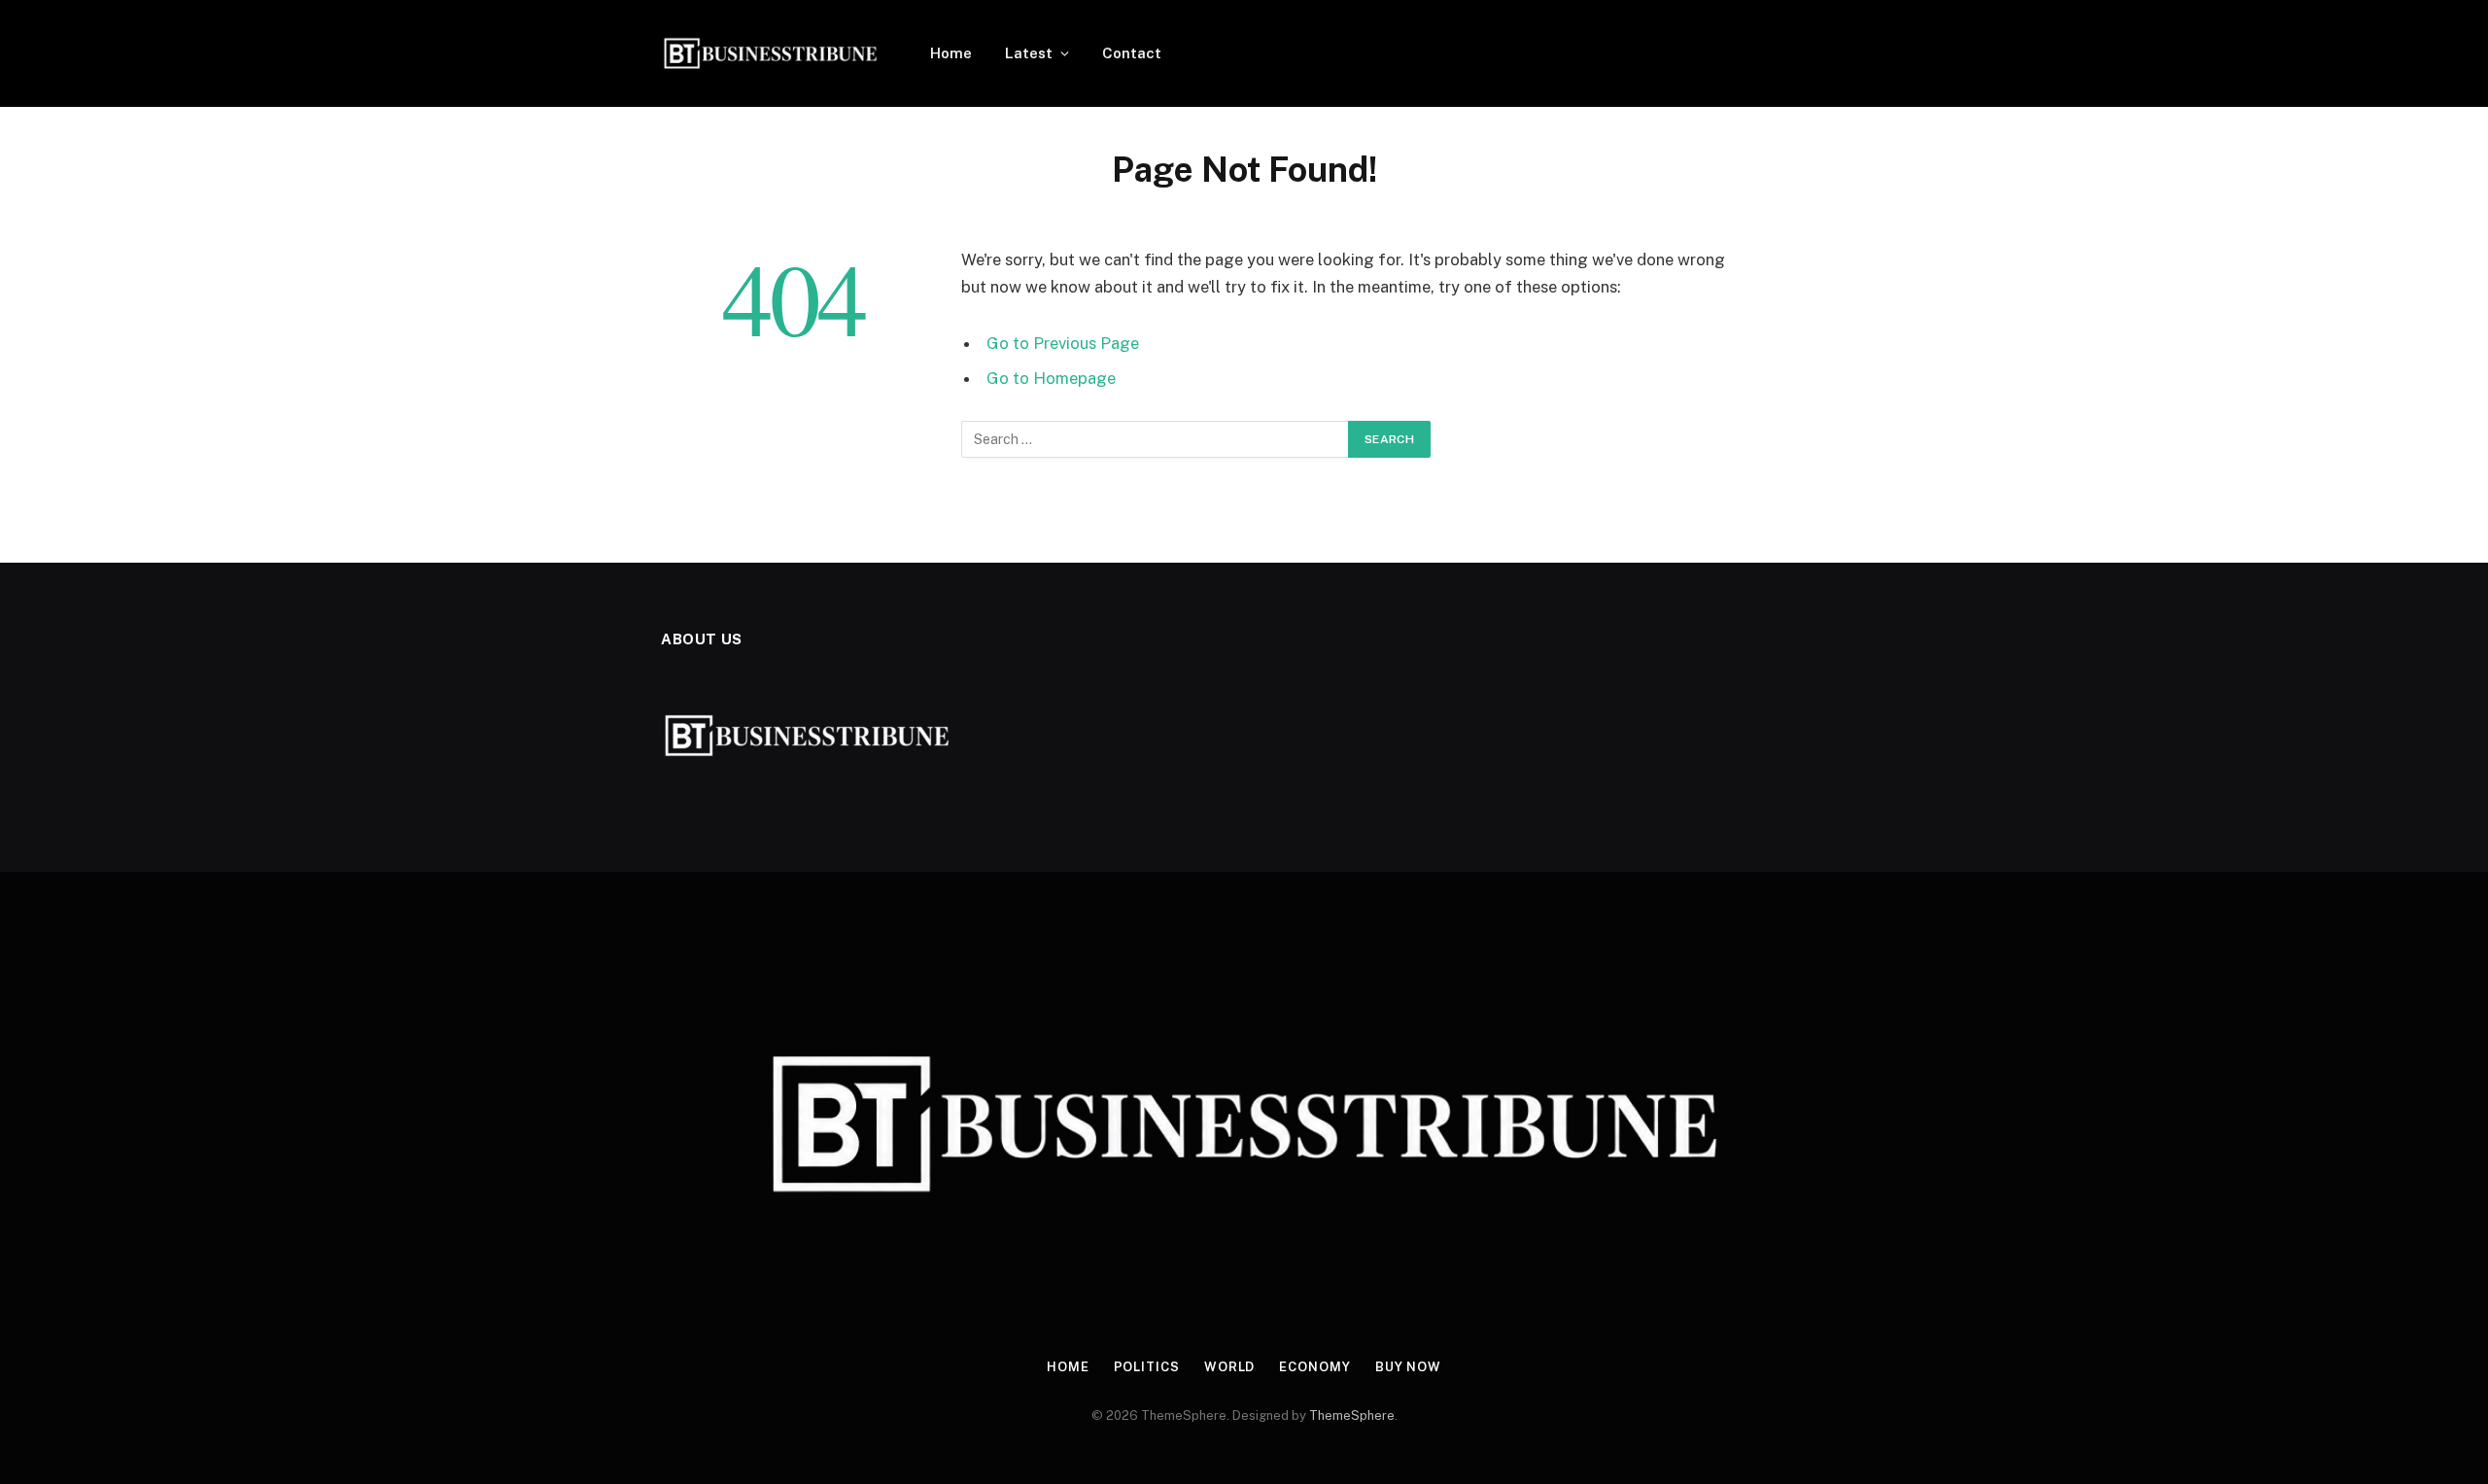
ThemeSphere (1352, 1415)
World (1230, 1367)
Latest (1029, 53)
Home (951, 53)
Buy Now (1408, 1367)
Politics (1147, 1367)
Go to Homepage (1051, 378)
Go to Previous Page (1063, 343)
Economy (1314, 1367)
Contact (1132, 53)
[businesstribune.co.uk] (770, 53)
